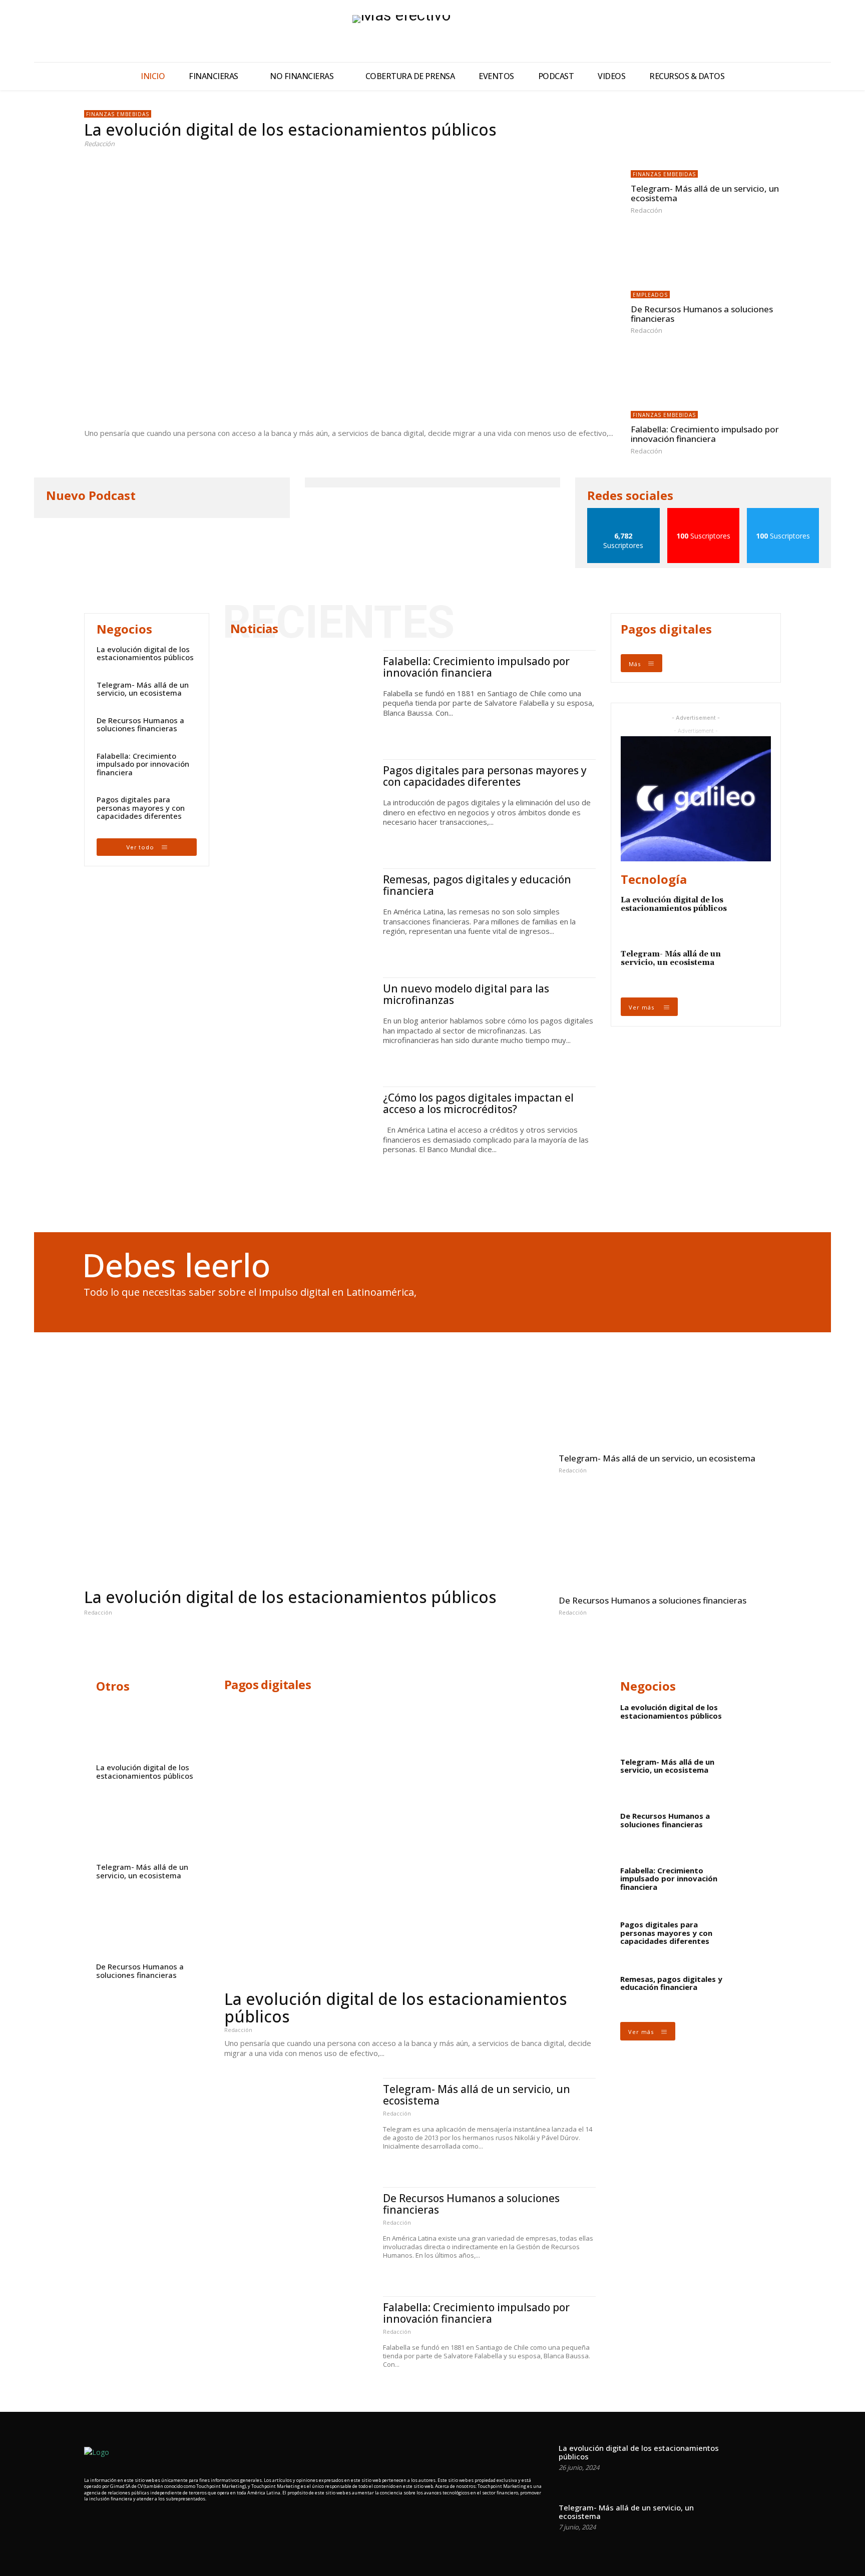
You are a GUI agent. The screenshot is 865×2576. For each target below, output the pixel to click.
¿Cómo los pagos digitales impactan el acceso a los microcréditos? (478, 1103)
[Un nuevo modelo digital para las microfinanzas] (299, 1022)
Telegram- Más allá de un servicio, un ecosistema (705, 193)
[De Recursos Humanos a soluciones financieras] (706, 265)
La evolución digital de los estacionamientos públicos (290, 129)
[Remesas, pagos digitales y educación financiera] (299, 913)
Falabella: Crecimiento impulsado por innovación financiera (705, 434)
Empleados (650, 295)
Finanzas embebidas (118, 114)
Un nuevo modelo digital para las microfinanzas (466, 994)
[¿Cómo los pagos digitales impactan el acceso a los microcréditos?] (299, 1131)
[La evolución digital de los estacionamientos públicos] (350, 286)
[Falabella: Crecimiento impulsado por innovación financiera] (706, 385)
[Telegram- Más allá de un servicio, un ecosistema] (706, 144)
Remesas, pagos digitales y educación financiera (477, 885)
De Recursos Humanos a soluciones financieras (702, 314)
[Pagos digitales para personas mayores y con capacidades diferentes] (299, 804)
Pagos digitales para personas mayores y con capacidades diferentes (141, 808)
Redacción (99, 144)
